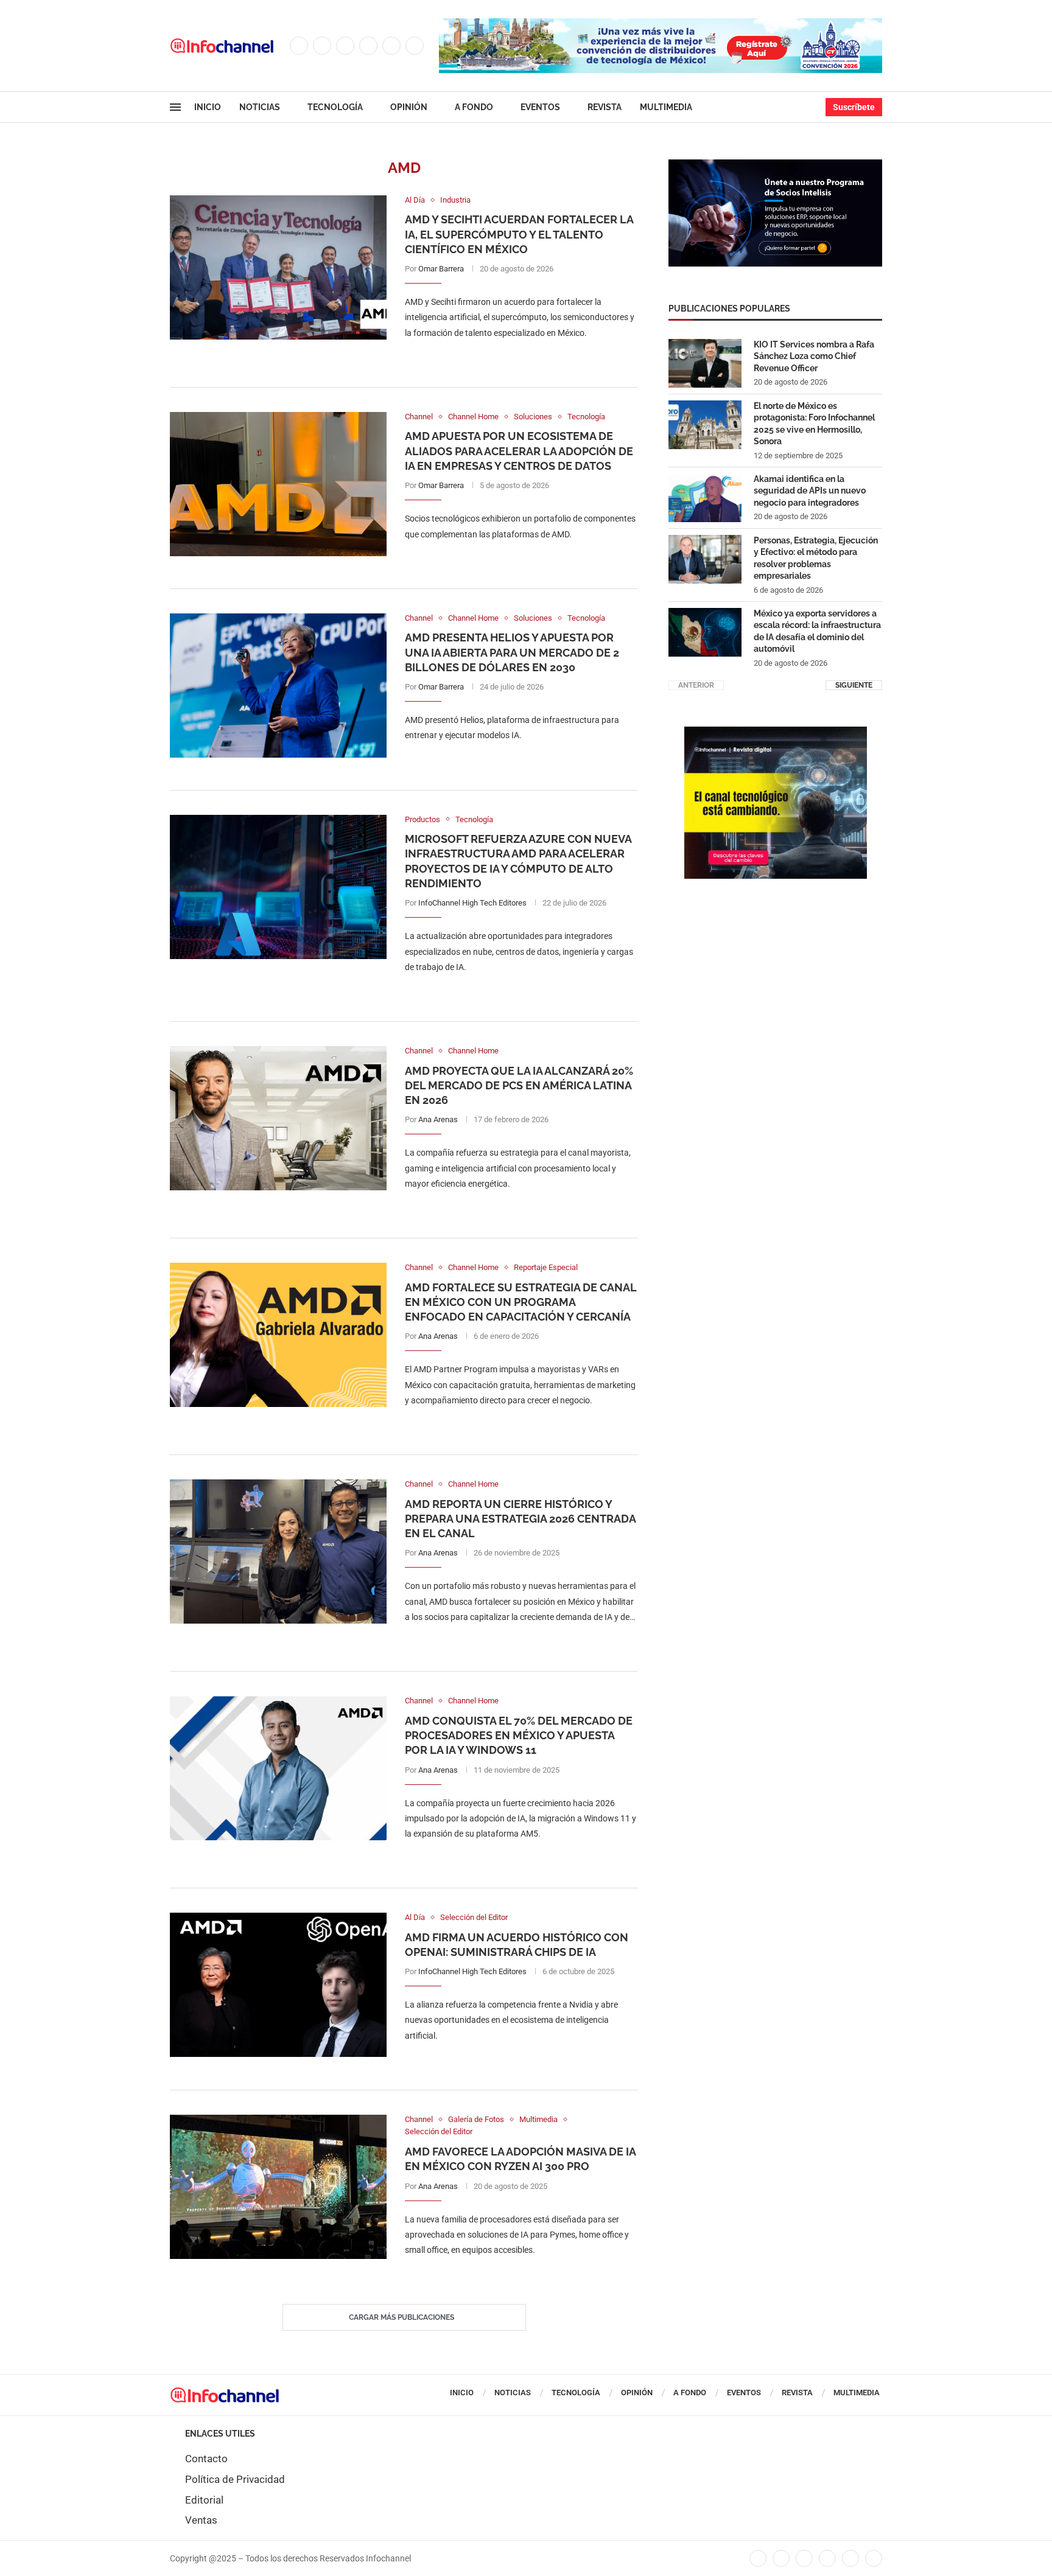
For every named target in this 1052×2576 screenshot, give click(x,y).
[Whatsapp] (415, 46)
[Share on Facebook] (509, 358)
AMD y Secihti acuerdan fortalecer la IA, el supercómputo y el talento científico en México (519, 234)
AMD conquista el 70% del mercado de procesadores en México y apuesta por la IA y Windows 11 (519, 1736)
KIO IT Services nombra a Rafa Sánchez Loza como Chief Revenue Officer (814, 356)
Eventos (540, 107)
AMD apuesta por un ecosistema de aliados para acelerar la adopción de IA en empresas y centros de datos (519, 451)
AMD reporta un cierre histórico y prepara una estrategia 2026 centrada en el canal (520, 1519)
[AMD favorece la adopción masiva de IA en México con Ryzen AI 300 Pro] (278, 2187)
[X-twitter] (781, 2558)
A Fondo (474, 107)
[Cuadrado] (776, 733)
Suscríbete (854, 107)
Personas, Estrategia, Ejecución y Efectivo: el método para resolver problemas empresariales (816, 558)
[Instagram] (345, 46)
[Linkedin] (368, 46)
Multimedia (666, 107)
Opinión (409, 107)
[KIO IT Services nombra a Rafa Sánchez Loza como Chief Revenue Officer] (705, 363)
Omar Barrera (441, 269)
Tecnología (335, 107)
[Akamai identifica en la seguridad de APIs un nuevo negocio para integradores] (705, 498)
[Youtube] (391, 46)
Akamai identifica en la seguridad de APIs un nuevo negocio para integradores (810, 491)
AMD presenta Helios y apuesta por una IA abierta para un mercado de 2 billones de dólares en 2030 (512, 652)
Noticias (260, 107)
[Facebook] (299, 46)
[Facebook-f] (758, 2558)
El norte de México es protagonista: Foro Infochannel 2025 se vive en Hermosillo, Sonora (814, 424)
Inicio (208, 107)
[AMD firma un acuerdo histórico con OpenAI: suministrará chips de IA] (278, 1985)
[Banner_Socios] (775, 166)
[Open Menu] (175, 107)
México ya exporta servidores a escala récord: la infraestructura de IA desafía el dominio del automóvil (817, 631)
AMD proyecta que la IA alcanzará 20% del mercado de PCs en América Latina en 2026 (519, 1086)
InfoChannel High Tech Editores (472, 903)
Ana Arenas (438, 1119)
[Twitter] (322, 46)
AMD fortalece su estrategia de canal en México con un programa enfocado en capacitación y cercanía (521, 1302)
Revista (605, 107)
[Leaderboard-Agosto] (661, 24)
